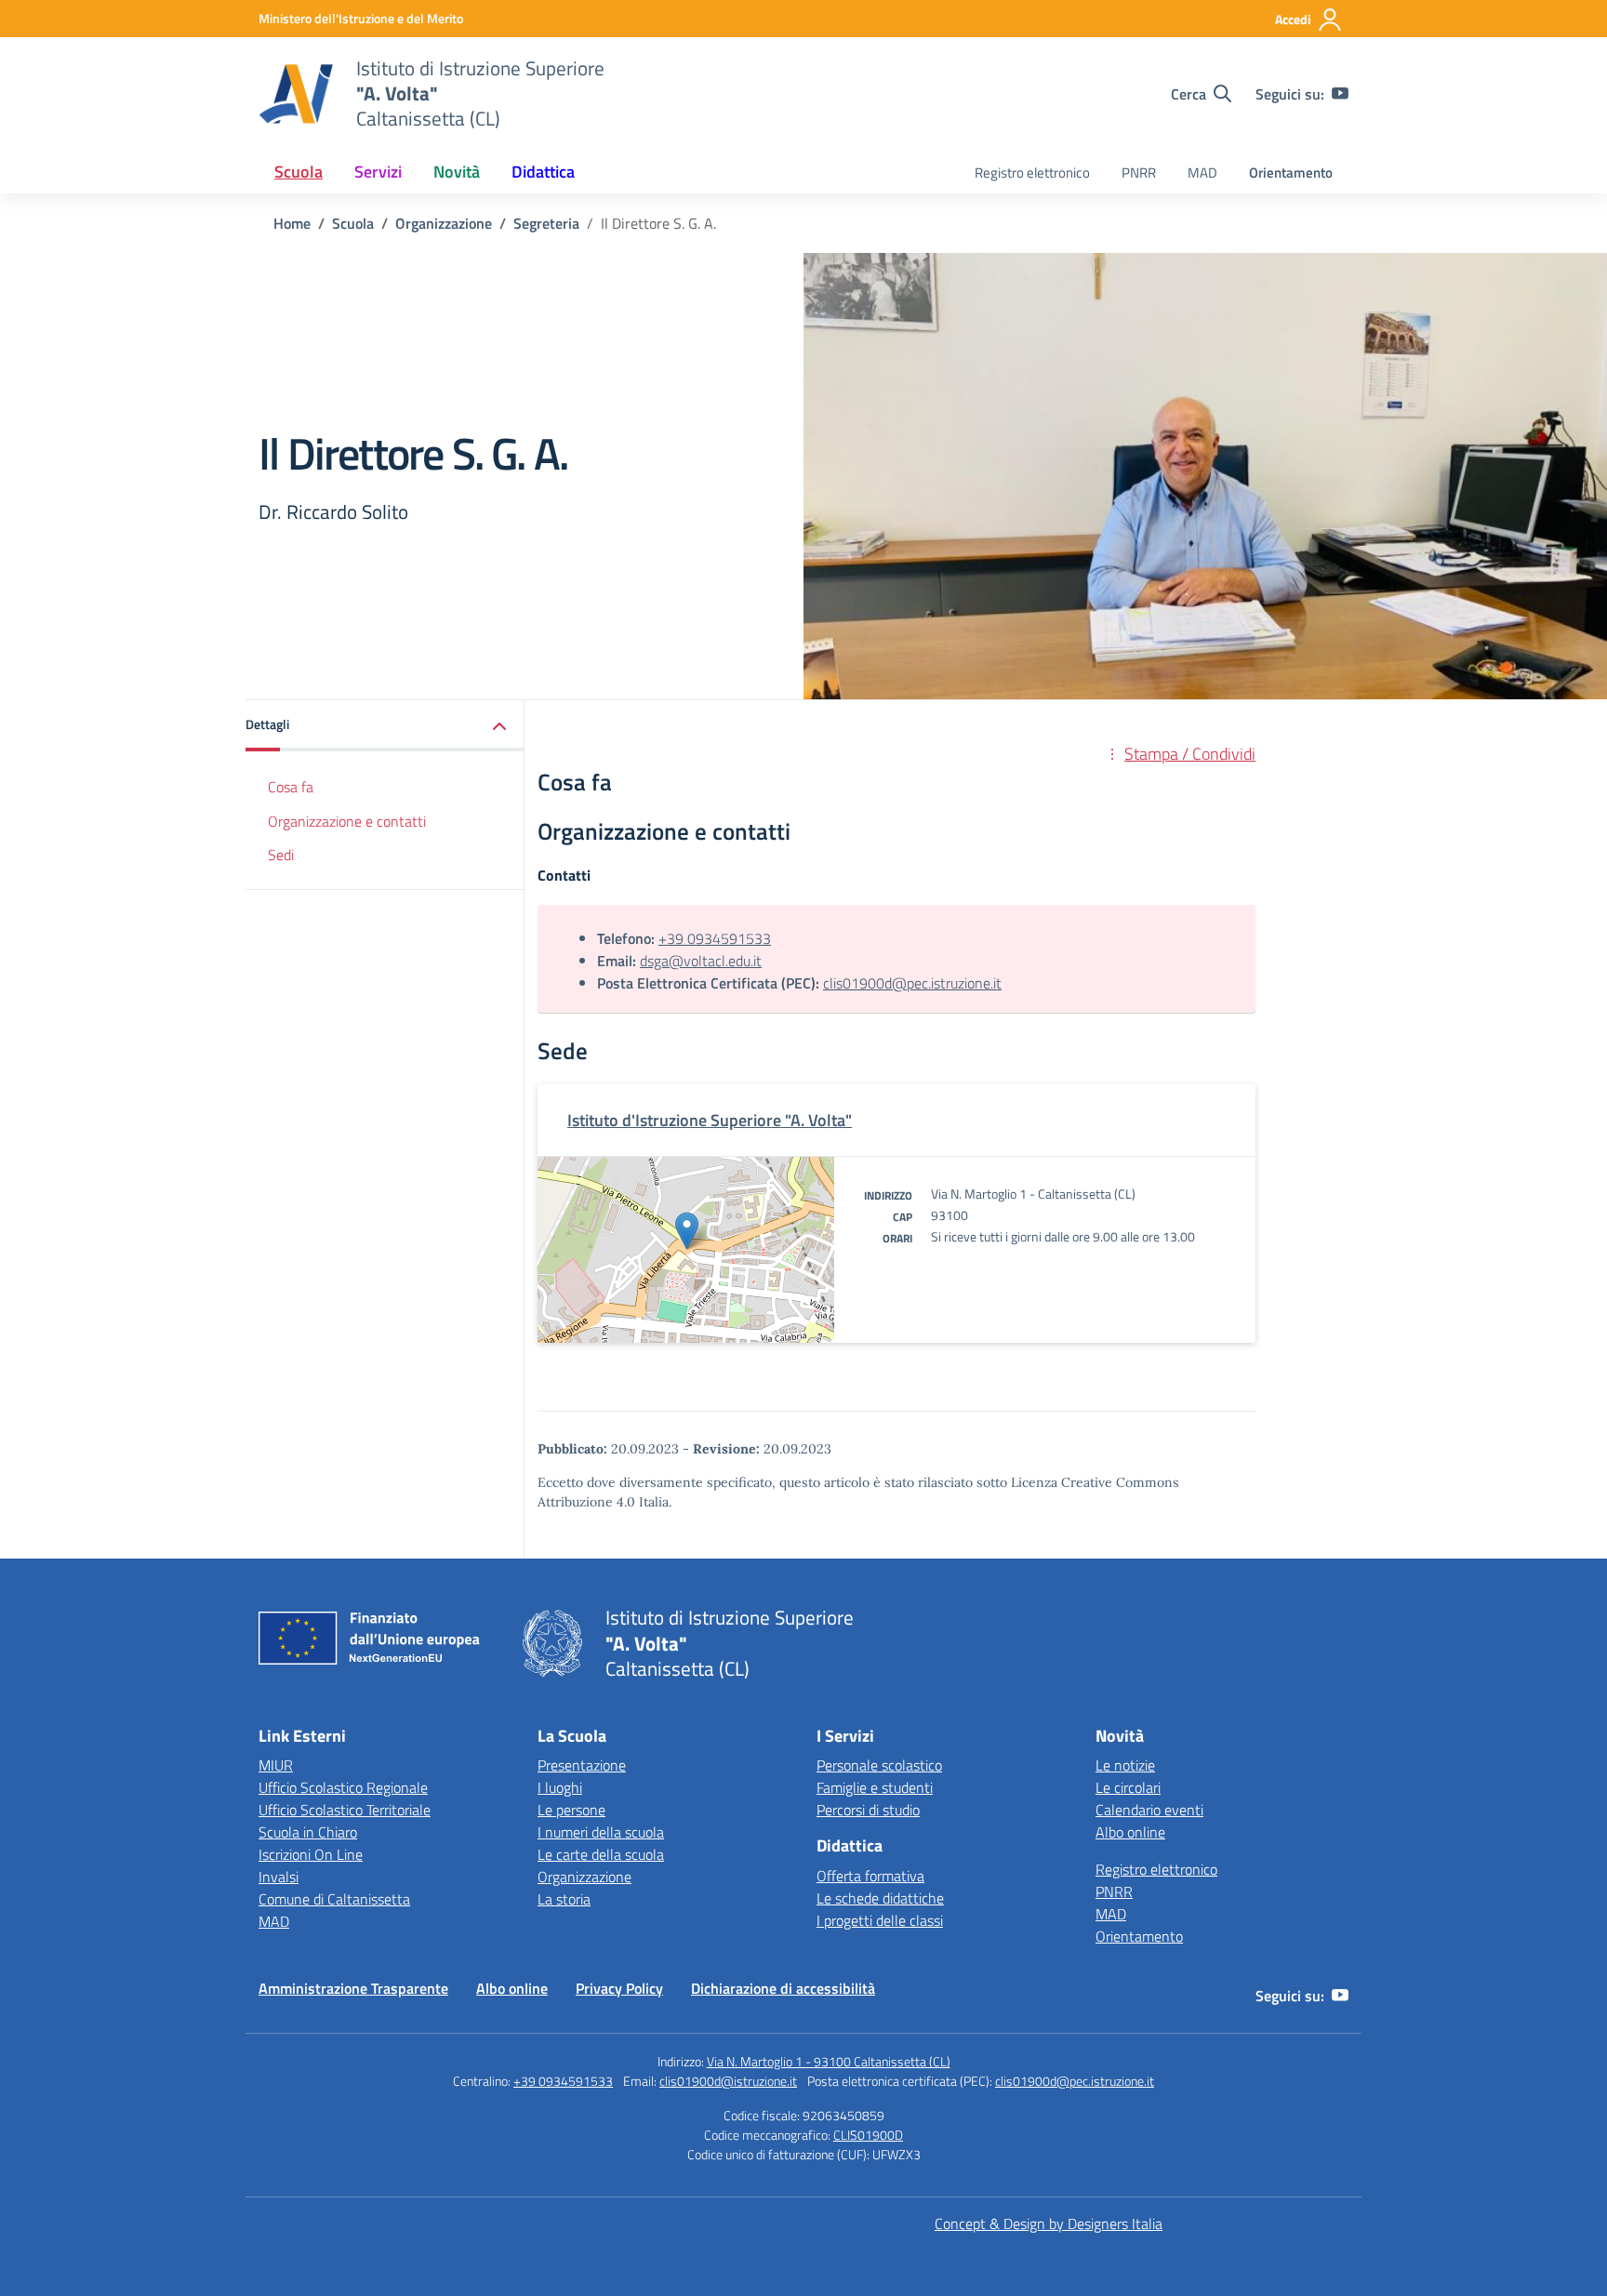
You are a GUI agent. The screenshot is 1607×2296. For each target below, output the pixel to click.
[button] (385, 726)
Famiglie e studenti (875, 1787)
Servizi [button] (378, 172)
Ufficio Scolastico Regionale (343, 1787)
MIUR (276, 1765)
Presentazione (582, 1765)
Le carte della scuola (601, 1854)
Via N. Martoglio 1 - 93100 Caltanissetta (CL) (829, 2061)
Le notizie (1125, 1765)
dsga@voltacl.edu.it (701, 961)
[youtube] (1340, 94)
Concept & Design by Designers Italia (1049, 2223)
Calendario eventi (1149, 1810)
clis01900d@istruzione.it (728, 2081)
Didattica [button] (543, 172)
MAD (1202, 173)
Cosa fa (291, 787)
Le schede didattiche (880, 1898)
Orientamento (1291, 173)
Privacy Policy (619, 1988)
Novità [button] (457, 172)
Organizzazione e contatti (347, 821)
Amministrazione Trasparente (353, 1988)
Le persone (571, 1810)
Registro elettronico (1032, 173)
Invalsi (279, 1877)
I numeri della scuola (601, 1832)
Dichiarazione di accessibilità (783, 1988)
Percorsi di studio (868, 1810)
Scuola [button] (299, 172)
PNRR (1139, 173)
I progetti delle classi (880, 1920)
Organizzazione (584, 1877)
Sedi (281, 856)
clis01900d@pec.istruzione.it (912, 983)
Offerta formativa (870, 1876)
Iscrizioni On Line (311, 1854)
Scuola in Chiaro (308, 1832)
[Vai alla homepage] (296, 94)
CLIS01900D (868, 2135)
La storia (564, 1899)
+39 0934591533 (715, 938)
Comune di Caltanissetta (334, 1899)
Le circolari (1128, 1787)
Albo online (1130, 1832)
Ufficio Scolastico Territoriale (345, 1810)
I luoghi (560, 1787)
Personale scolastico (879, 1765)
